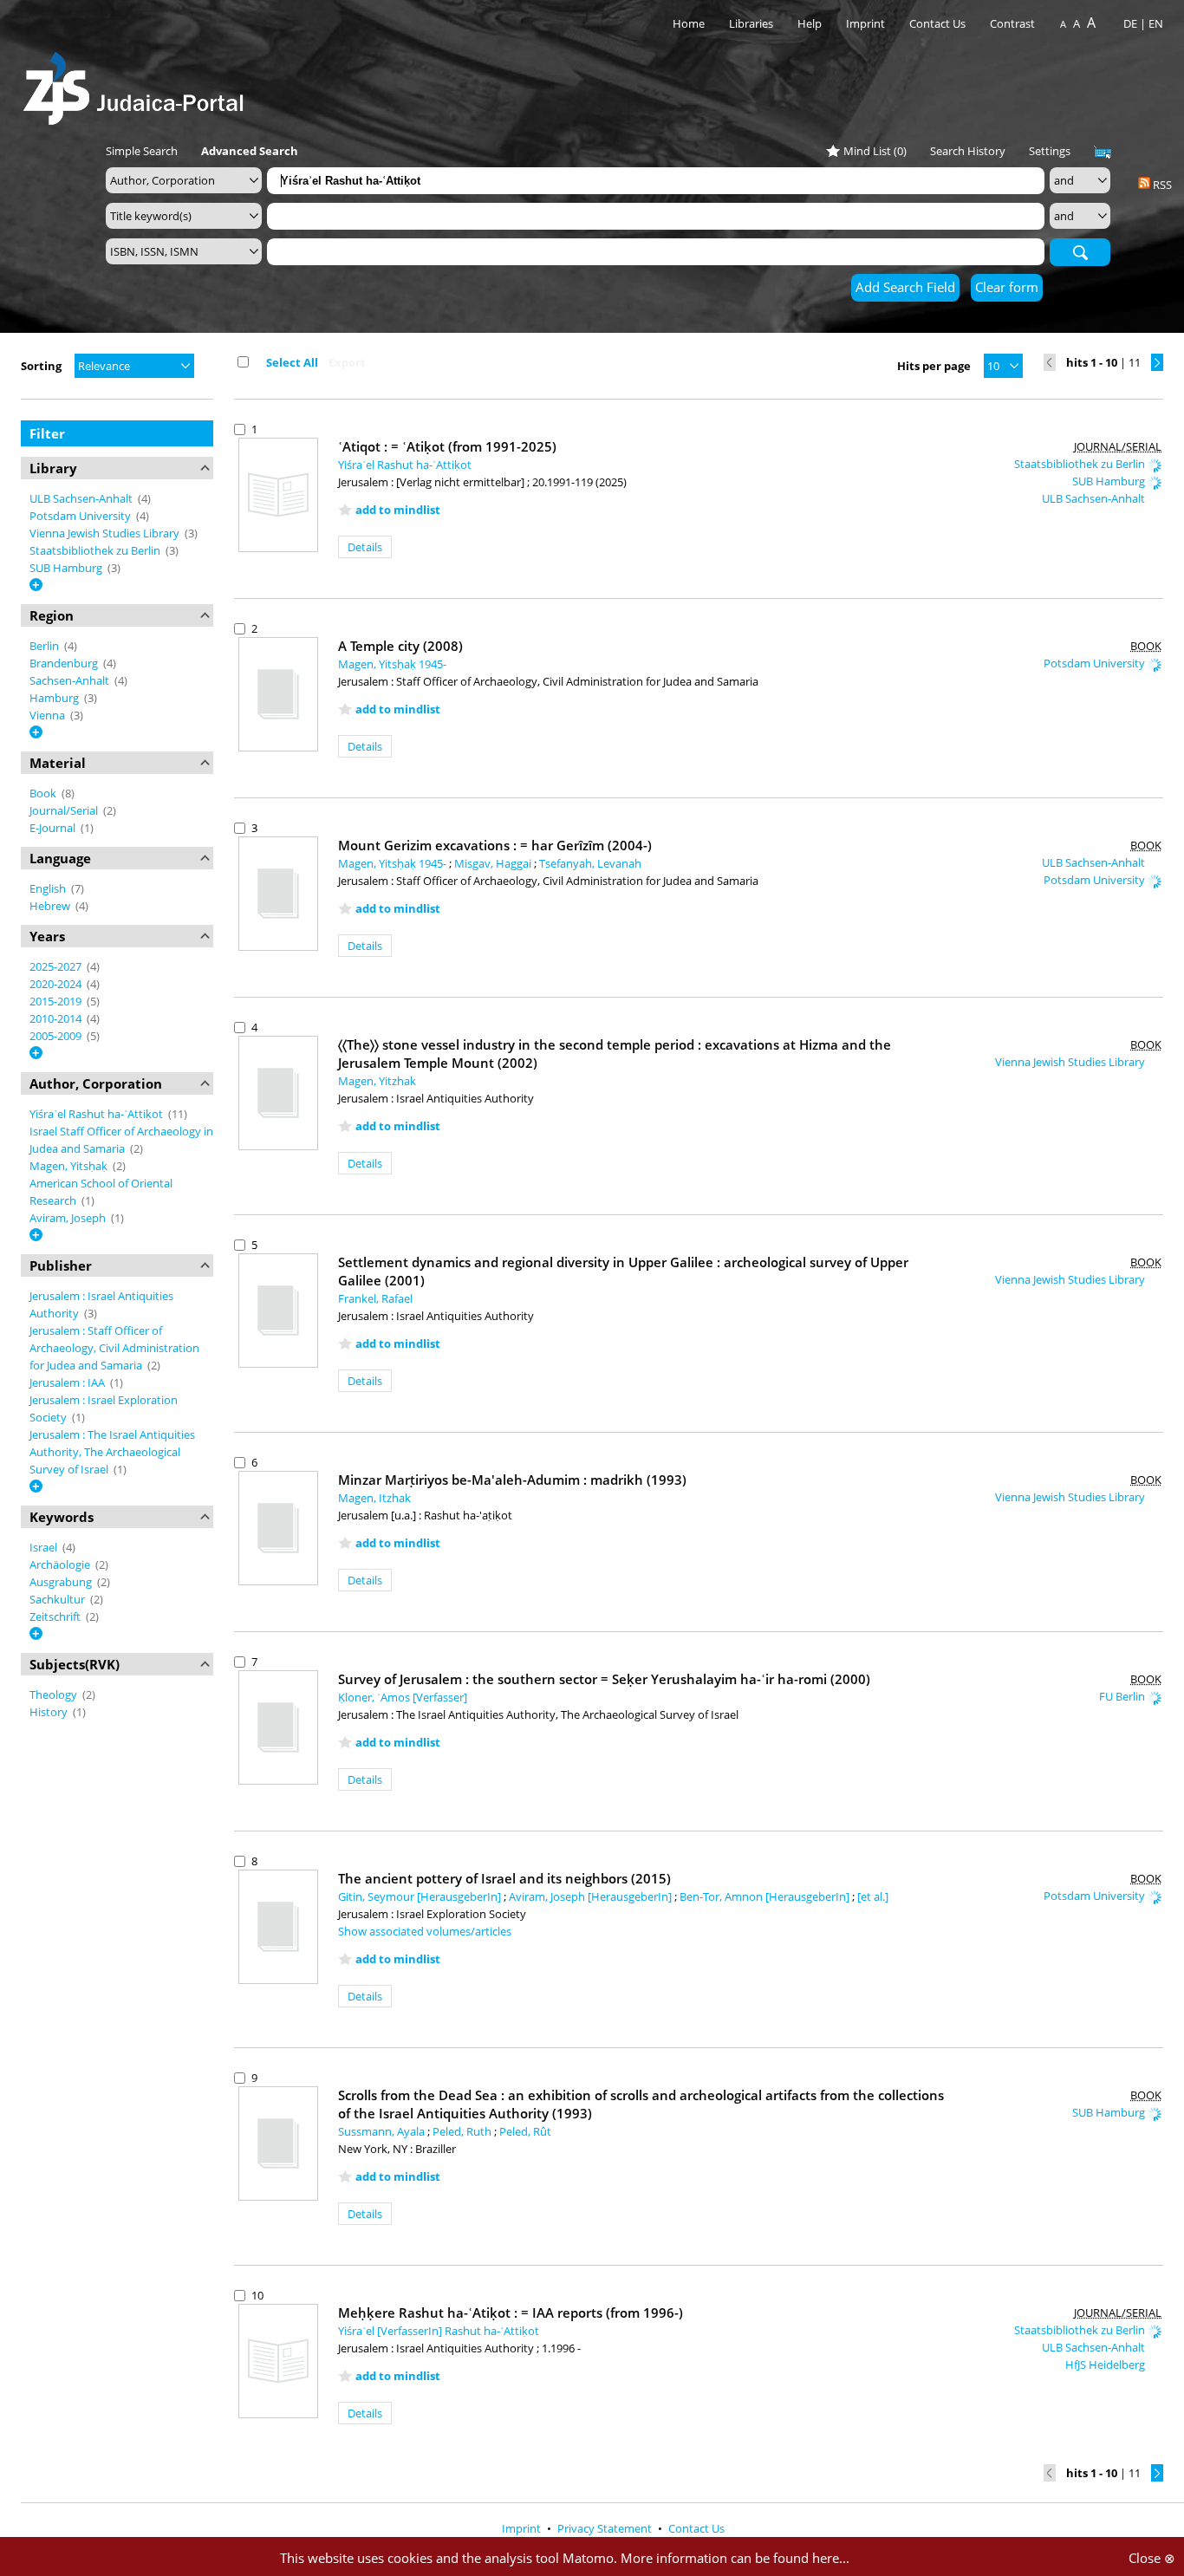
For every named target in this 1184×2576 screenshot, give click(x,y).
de (1130, 23)
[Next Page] (1157, 362)
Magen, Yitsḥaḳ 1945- (392, 664)
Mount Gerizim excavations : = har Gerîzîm (495, 845)
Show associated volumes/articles (425, 1931)
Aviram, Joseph (69, 1218)
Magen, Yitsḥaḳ (70, 1166)
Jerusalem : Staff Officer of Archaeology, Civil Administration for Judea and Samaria (114, 1348)
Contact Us (939, 23)
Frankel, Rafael (375, 1298)
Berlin (46, 646)
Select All (292, 362)
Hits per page (934, 366)
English (49, 888)
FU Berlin (1123, 1696)
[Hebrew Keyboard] (1103, 153)
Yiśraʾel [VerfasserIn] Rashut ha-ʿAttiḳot (439, 2331)
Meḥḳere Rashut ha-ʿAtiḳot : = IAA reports (511, 2313)
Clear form (1007, 287)
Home (689, 23)
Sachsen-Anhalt (71, 680)
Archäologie (61, 1564)
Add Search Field (905, 287)
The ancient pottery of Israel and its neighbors (504, 1878)
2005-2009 (57, 1036)
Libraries (751, 23)
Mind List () (875, 151)
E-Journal (54, 828)
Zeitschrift (56, 1617)
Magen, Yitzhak (377, 1081)
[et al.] (873, 1896)
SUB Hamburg (67, 568)
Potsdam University (81, 516)
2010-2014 (57, 1018)
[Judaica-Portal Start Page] (138, 84)
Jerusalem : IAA (68, 1382)
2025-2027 (57, 966)
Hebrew (51, 906)
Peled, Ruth (463, 2131)
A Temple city (400, 646)
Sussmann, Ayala (383, 2131)
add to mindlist (398, 510)
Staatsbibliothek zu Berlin (96, 550)
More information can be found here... (735, 2558)
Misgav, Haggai (494, 863)
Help (810, 23)
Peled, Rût (525, 2131)
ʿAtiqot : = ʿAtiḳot (447, 446)
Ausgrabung (62, 1582)
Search (1080, 251)
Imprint (865, 23)
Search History (968, 151)
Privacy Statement (606, 2528)
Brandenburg (65, 663)
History (50, 1712)
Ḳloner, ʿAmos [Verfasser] (403, 1697)
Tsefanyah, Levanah (590, 863)
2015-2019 (57, 1001)
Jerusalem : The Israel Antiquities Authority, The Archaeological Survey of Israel (112, 1452)
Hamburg (55, 698)
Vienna (49, 715)
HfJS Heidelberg (1106, 2365)
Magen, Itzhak (374, 1498)
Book (44, 793)
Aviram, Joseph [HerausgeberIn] (592, 1896)
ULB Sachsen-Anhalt (82, 498)
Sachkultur (59, 1599)
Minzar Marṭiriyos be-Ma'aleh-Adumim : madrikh (512, 1480)
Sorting (41, 366)
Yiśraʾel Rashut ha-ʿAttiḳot (98, 1114)
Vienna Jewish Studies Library (106, 533)
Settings (1050, 151)
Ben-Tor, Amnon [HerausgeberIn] (766, 1896)
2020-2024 (57, 984)
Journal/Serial (65, 810)
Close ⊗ (1152, 2558)
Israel (45, 1547)
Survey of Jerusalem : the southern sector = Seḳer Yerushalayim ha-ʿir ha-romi (604, 1679)
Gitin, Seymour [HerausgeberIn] (421, 1896)
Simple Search (142, 151)
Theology (55, 1695)
